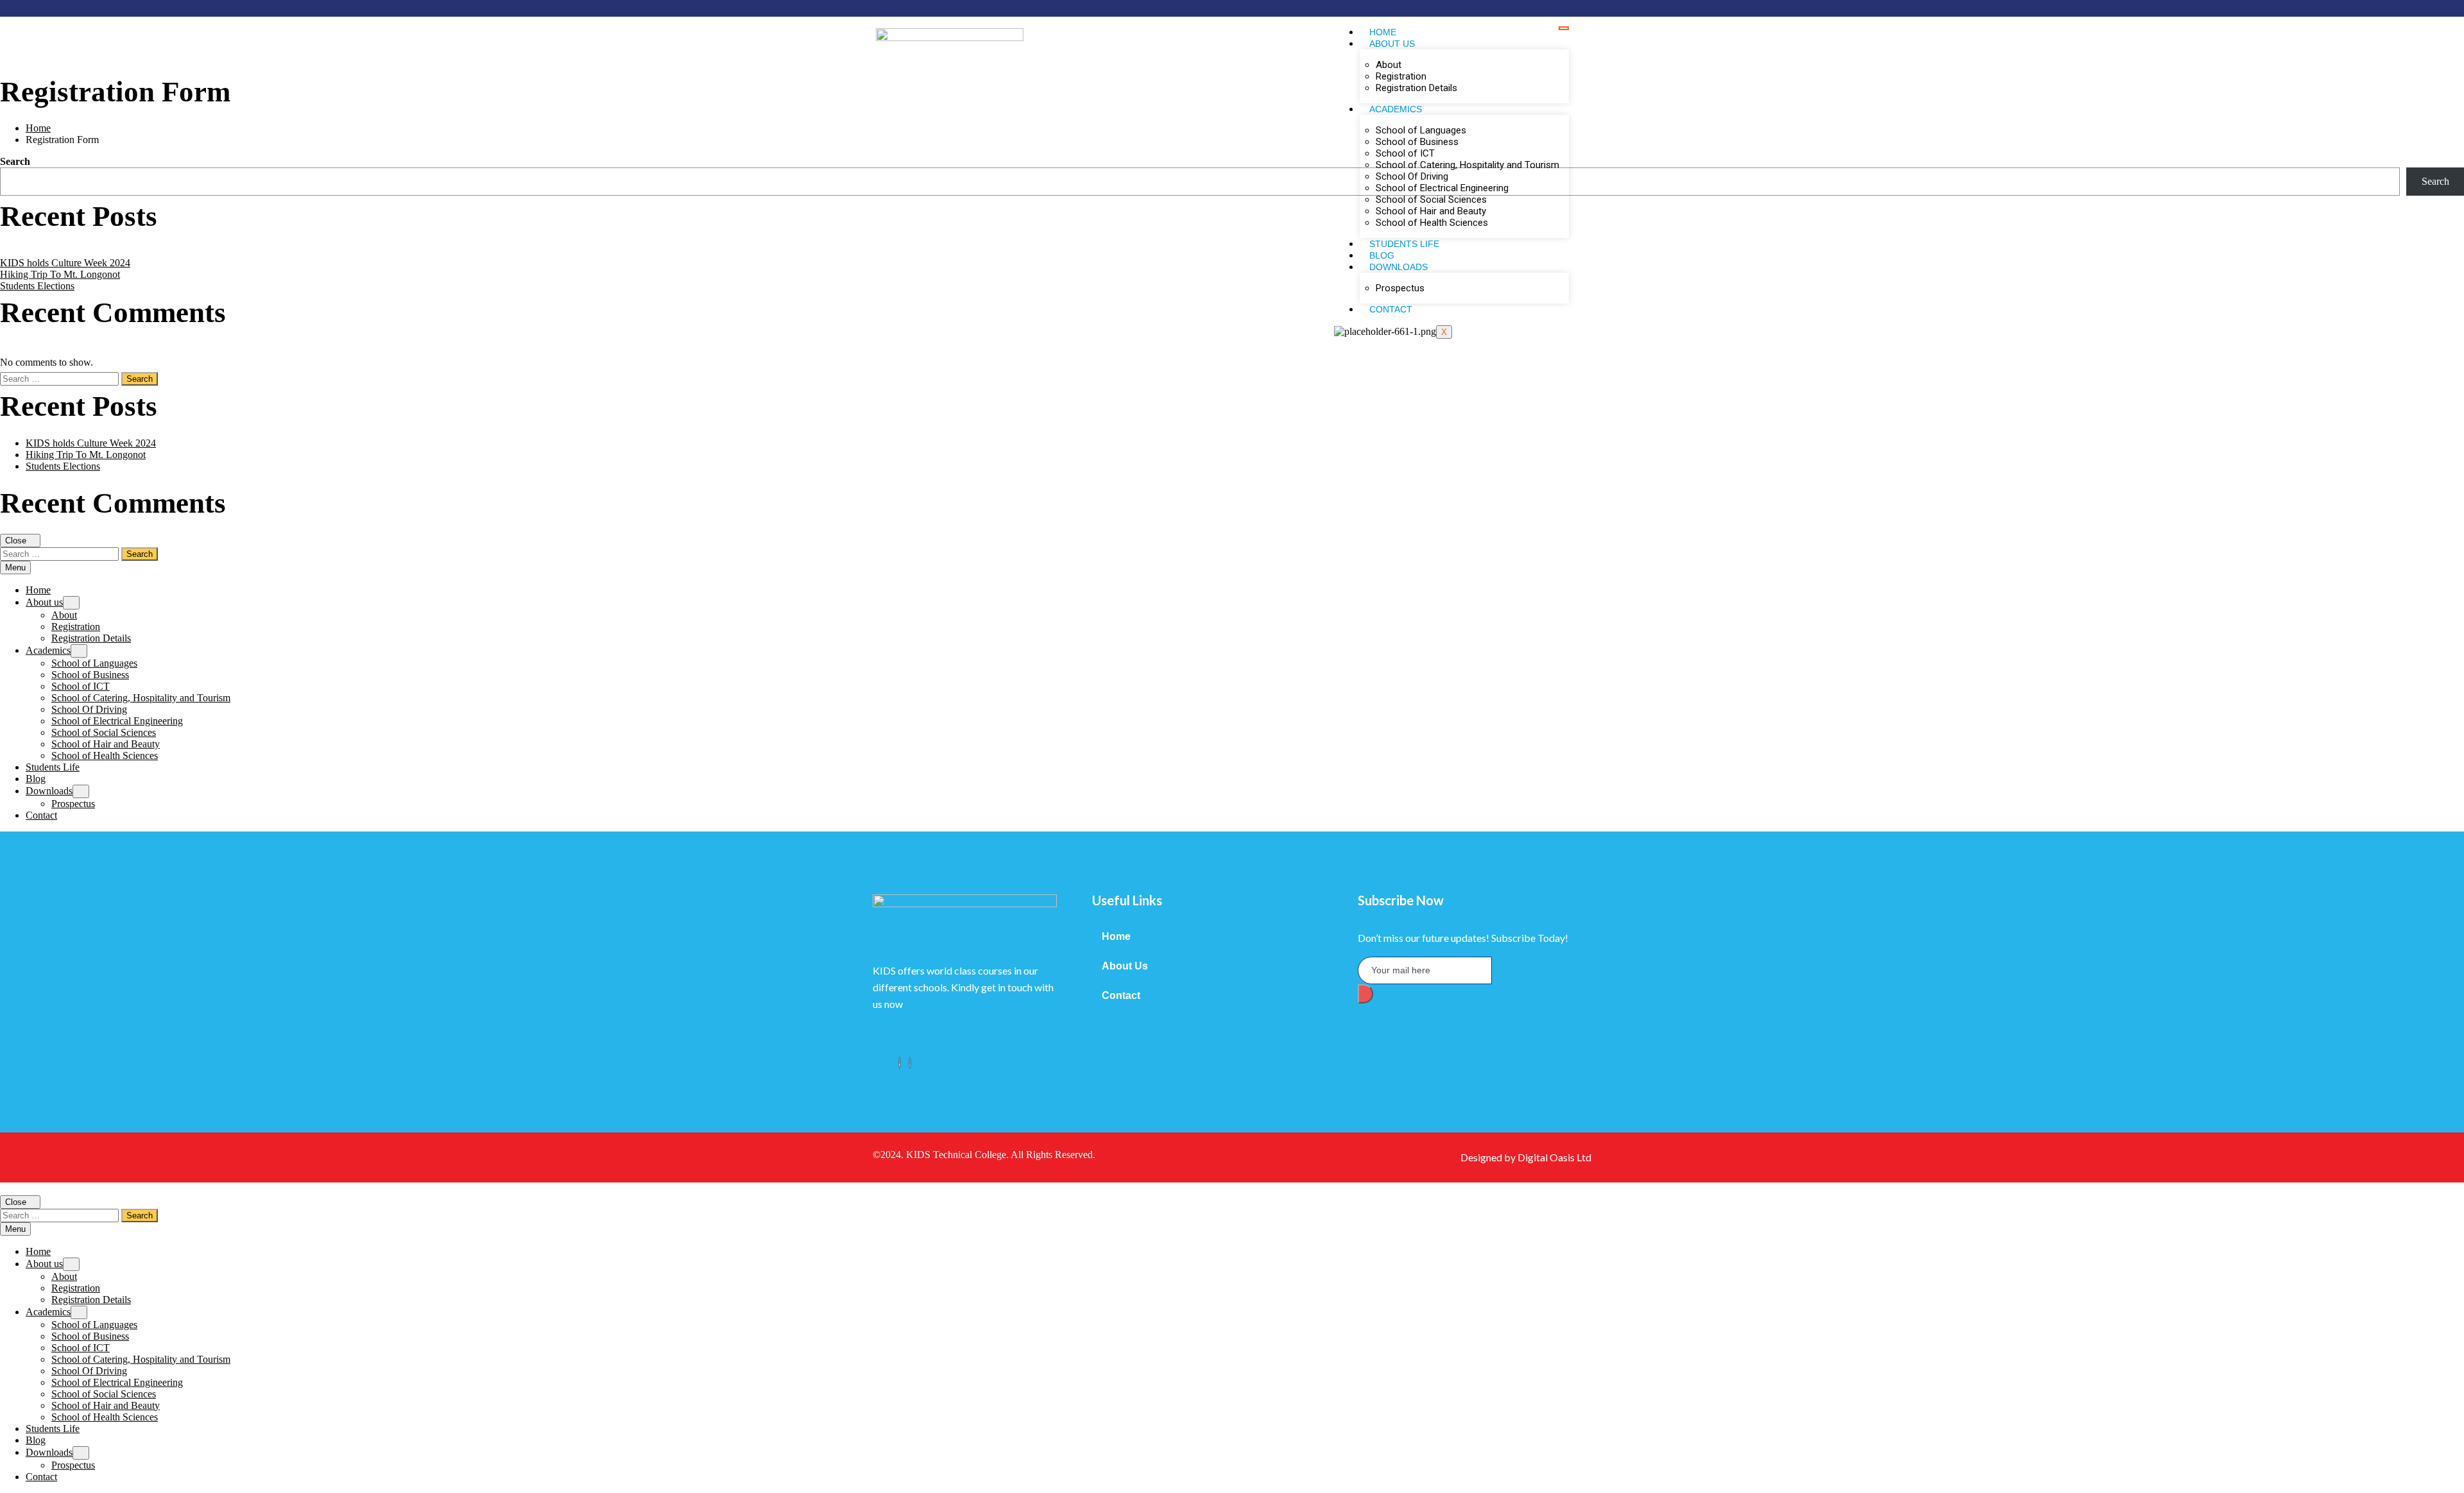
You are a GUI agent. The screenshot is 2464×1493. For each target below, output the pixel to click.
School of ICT (1405, 153)
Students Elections (37, 286)
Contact (1391, 309)
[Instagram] (910, 1063)
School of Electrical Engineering (1442, 188)
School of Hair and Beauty (1431, 211)
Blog (1382, 255)
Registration (1401, 76)
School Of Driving (1412, 176)
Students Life (1404, 244)
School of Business (1417, 142)
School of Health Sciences (1432, 223)
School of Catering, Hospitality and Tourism (1467, 165)
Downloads (1399, 267)
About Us (1125, 966)
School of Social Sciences (1431, 200)
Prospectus (1400, 288)
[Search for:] (61, 378)
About (1389, 65)
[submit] (1365, 994)
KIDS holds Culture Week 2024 (65, 263)
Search (15, 161)
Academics (1396, 109)
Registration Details (1416, 88)
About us (1392, 44)
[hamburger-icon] (1564, 28)
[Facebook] (900, 1063)
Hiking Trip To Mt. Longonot (60, 274)
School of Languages (1421, 130)
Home (1383, 32)
